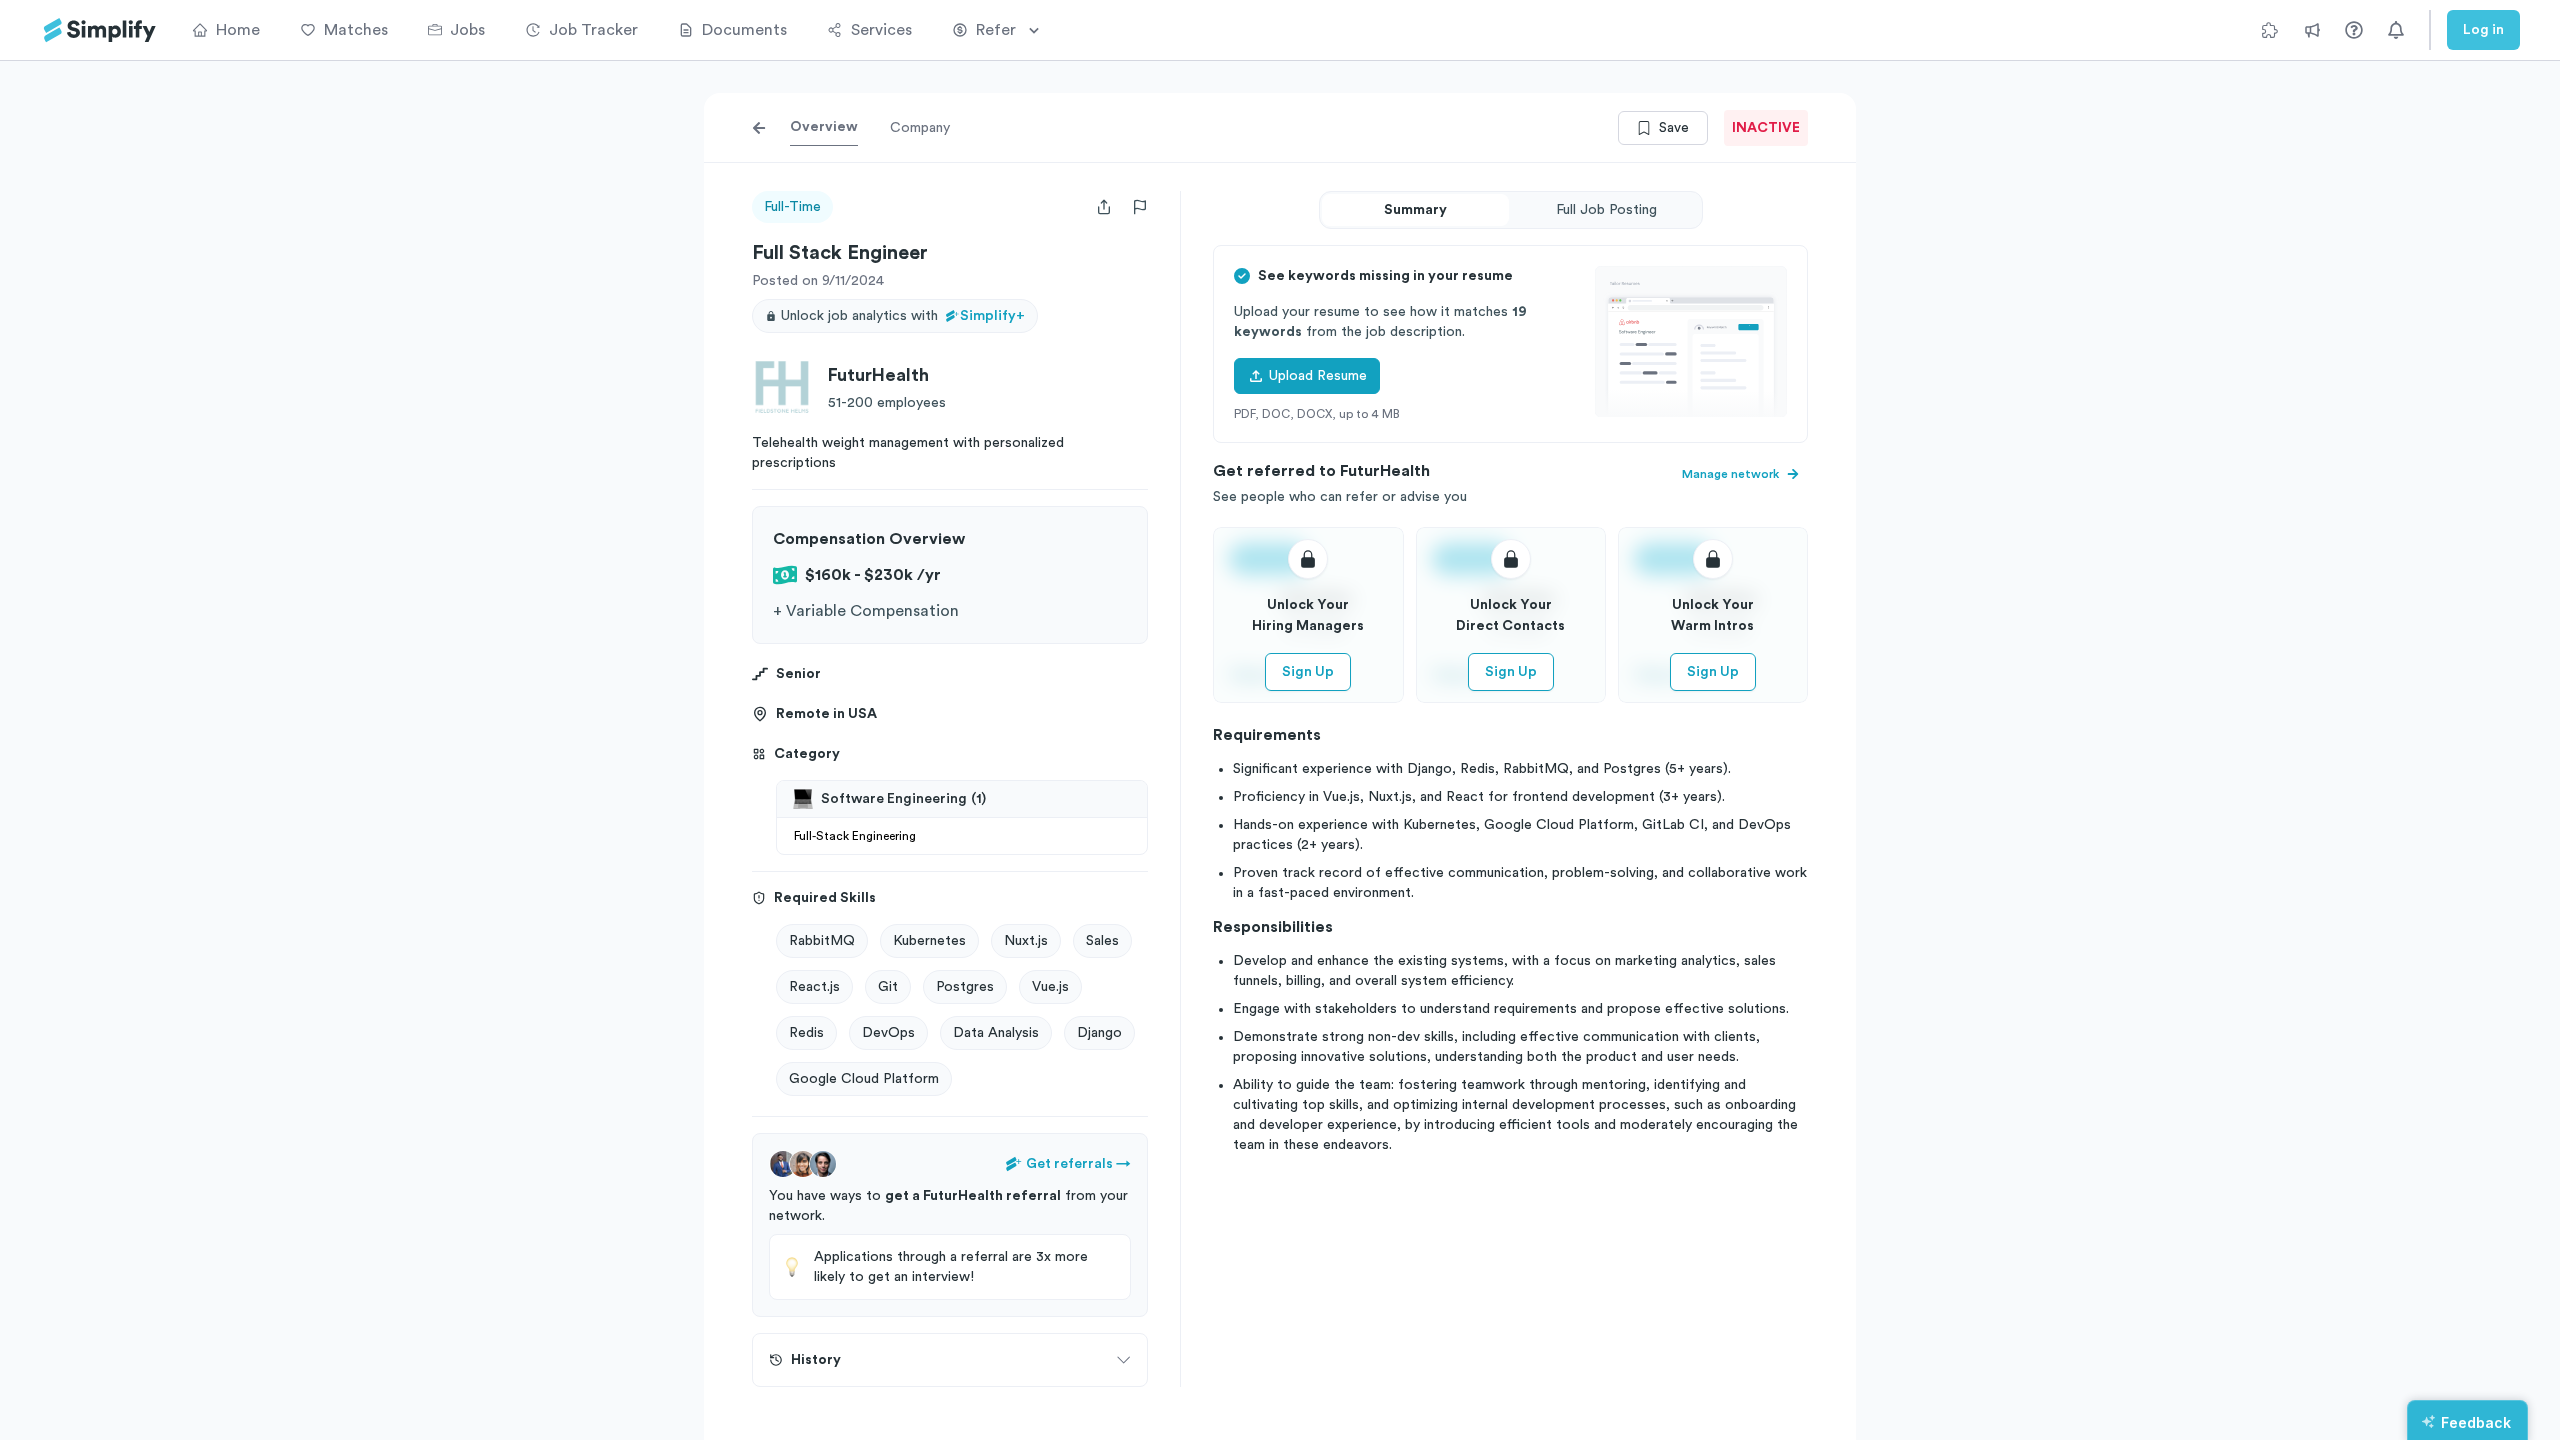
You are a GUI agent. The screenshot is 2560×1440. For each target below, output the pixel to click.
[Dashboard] (100, 30)
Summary (1415, 210)
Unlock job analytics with (903, 316)
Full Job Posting (1606, 210)
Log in (2483, 30)
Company (920, 128)
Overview (824, 127)
